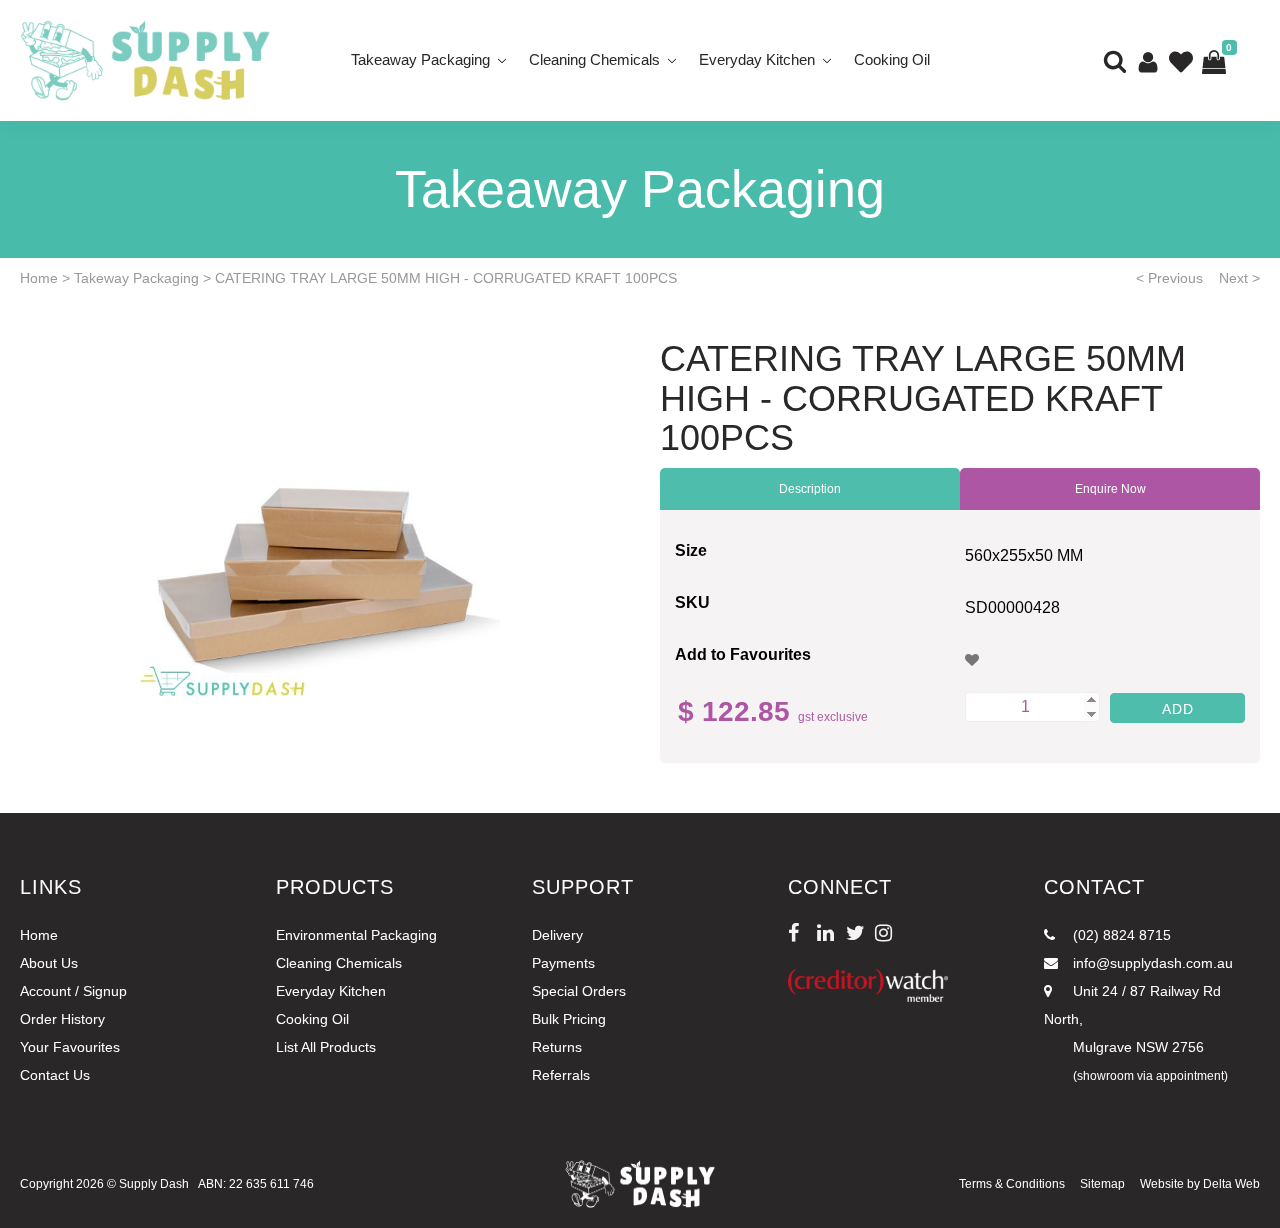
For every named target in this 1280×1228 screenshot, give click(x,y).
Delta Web (1231, 1184)
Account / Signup (73, 991)
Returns (557, 1047)
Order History (62, 1019)
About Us (49, 963)
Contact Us (55, 1075)
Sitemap (1102, 1184)
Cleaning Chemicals (594, 59)
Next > (1239, 278)
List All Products (326, 1047)
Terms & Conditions (1012, 1184)
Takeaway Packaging (420, 59)
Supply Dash (154, 1184)
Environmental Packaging (356, 935)
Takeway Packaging (136, 278)
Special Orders (579, 991)
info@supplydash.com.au (1151, 963)
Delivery (557, 935)
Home (39, 278)
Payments (563, 963)
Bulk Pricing (569, 1019)
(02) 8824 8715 (1120, 935)
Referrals (561, 1075)
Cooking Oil (892, 59)
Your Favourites (70, 1047)
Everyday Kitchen (757, 59)
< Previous (1169, 278)
